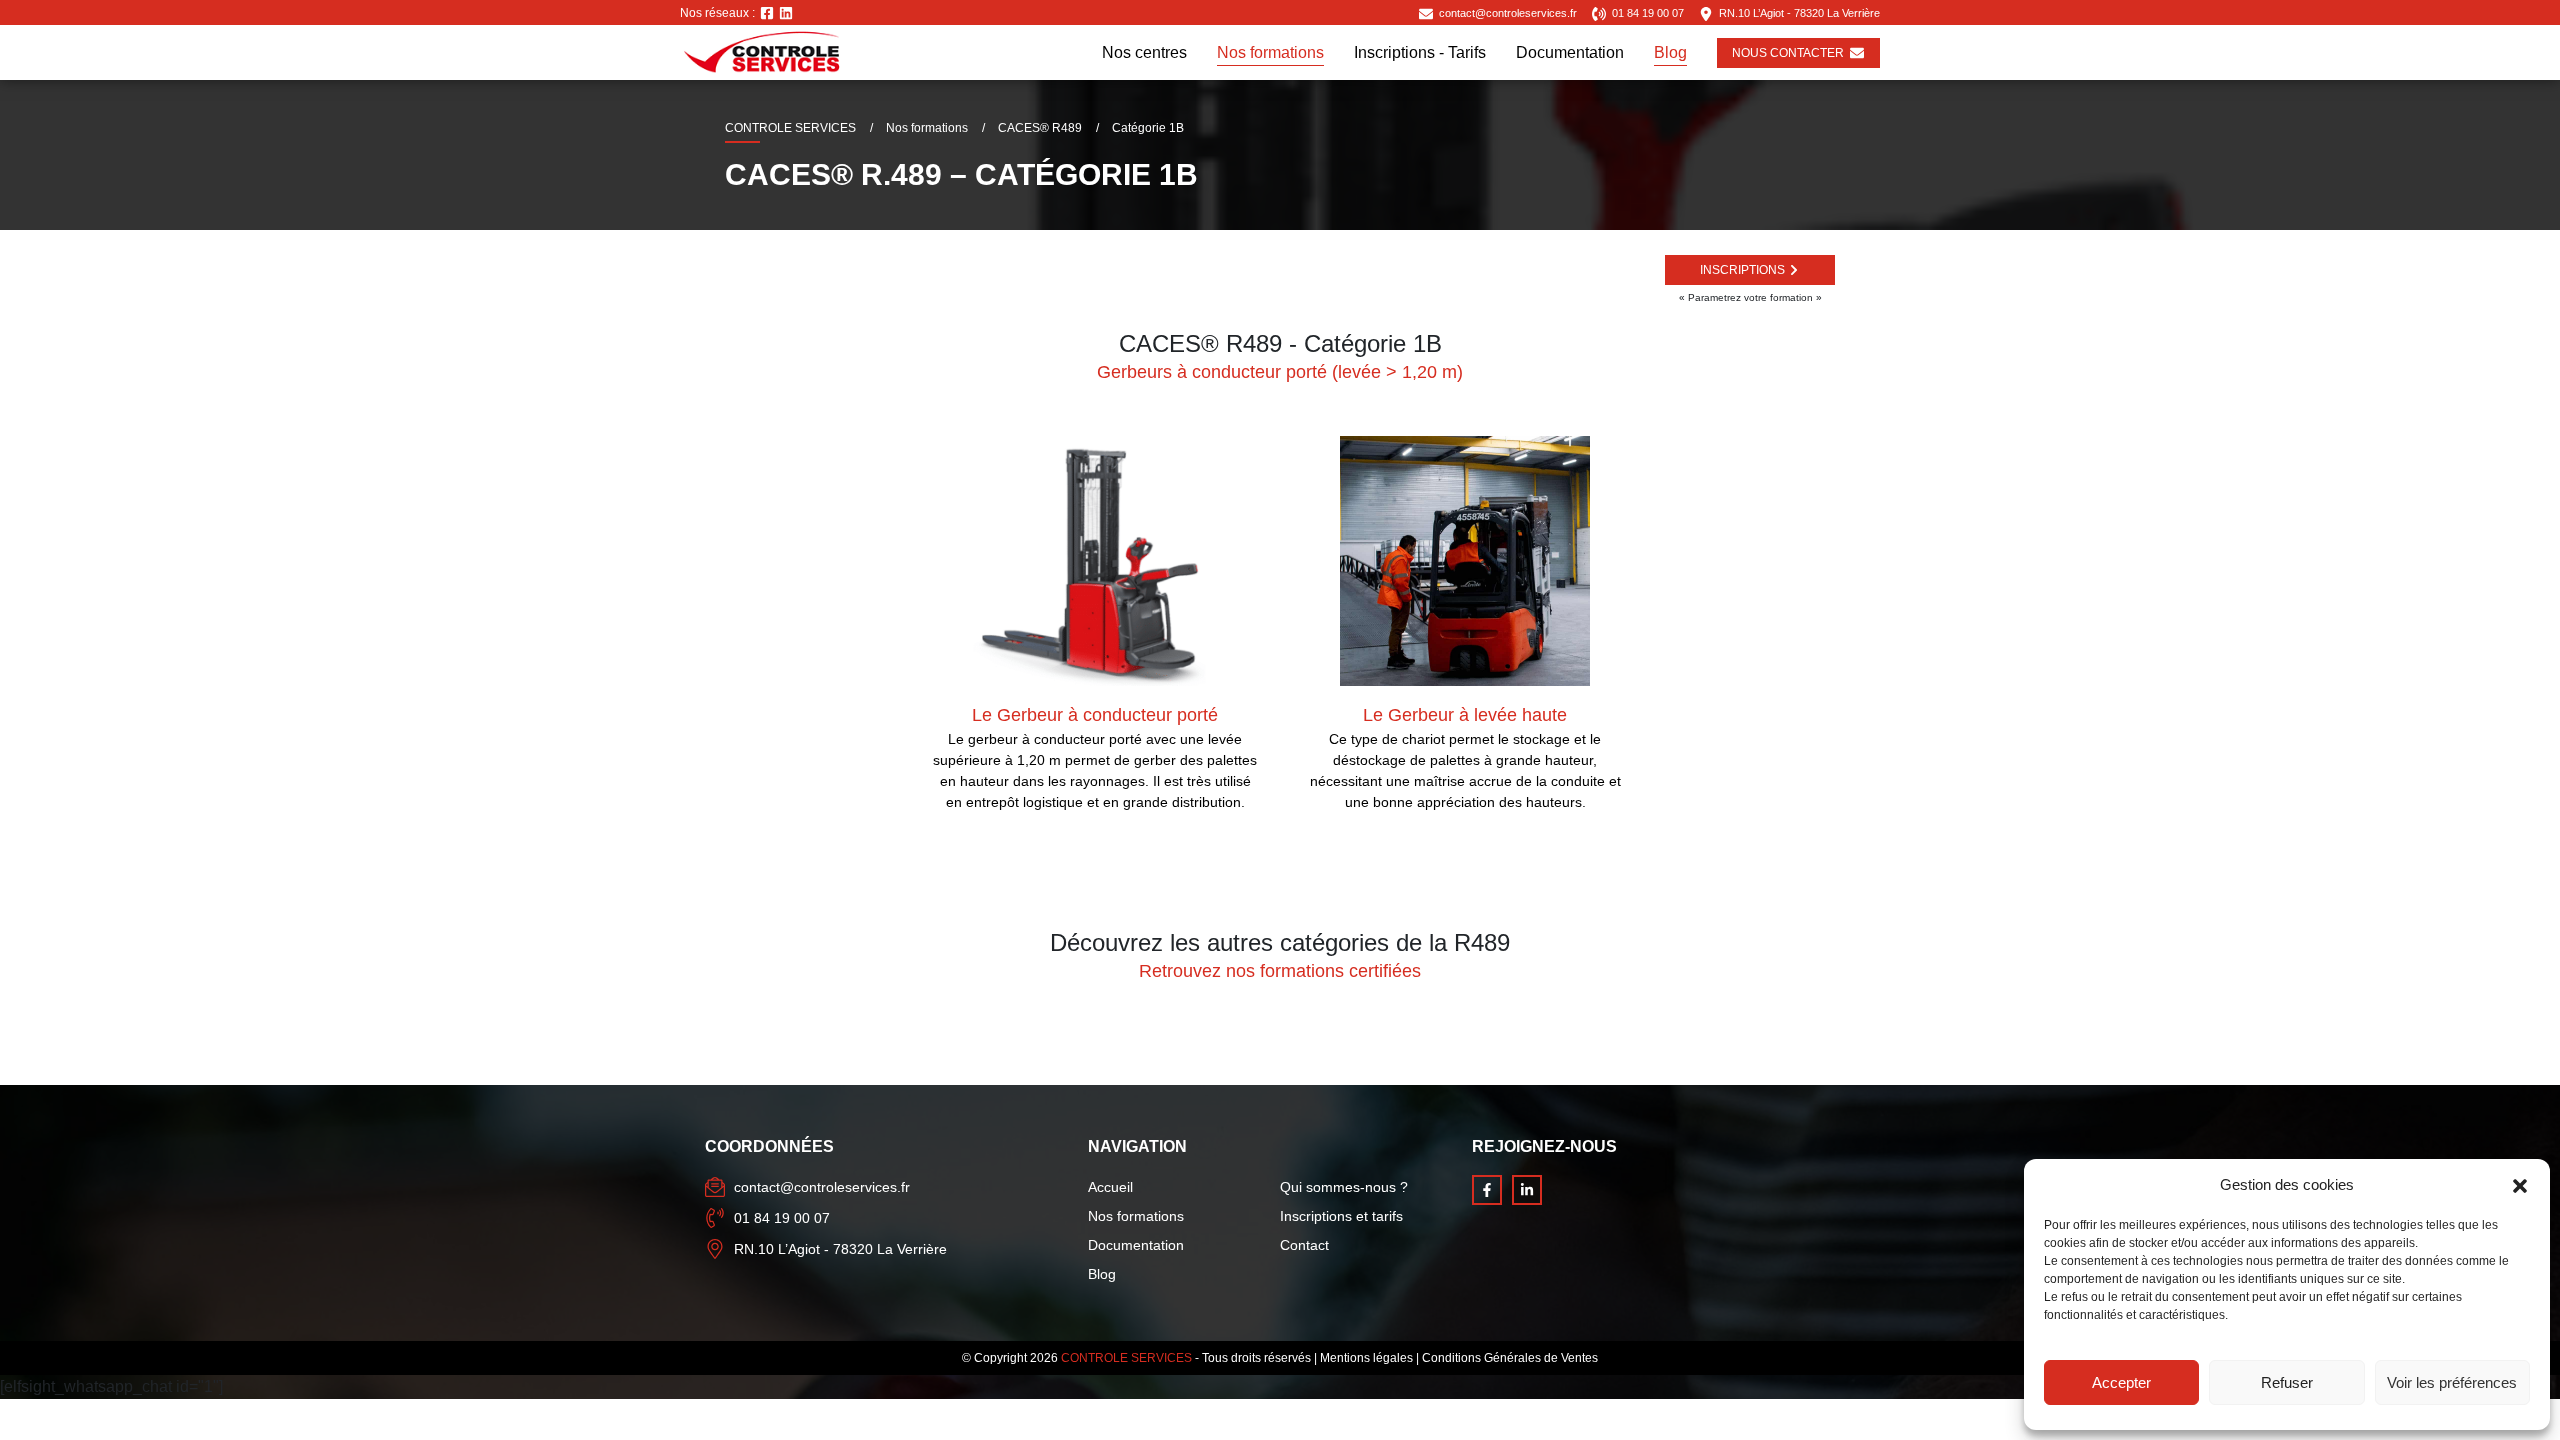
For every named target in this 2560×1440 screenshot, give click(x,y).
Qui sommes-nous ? (1344, 1187)
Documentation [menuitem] (1570, 52)
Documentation (1136, 1245)
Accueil (1110, 1187)
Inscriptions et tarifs (1341, 1216)
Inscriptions (1742, 270)
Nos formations (927, 128)
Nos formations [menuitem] (1270, 52)
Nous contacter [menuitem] (1788, 53)
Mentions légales (1366, 1358)
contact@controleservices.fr (1506, 13)
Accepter (2121, 1382)
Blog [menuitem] (1670, 52)
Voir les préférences (2452, 1382)
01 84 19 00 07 (1646, 13)
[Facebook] (767, 13)
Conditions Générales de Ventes (1510, 1358)
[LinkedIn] (786, 13)
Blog (1102, 1274)
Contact (1304, 1245)
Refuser (2287, 1382)
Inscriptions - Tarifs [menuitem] (1420, 52)
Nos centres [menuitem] (1144, 52)
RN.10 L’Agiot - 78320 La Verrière (1799, 13)
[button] (2520, 1185)
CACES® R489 (1040, 128)
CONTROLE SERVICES (790, 128)
